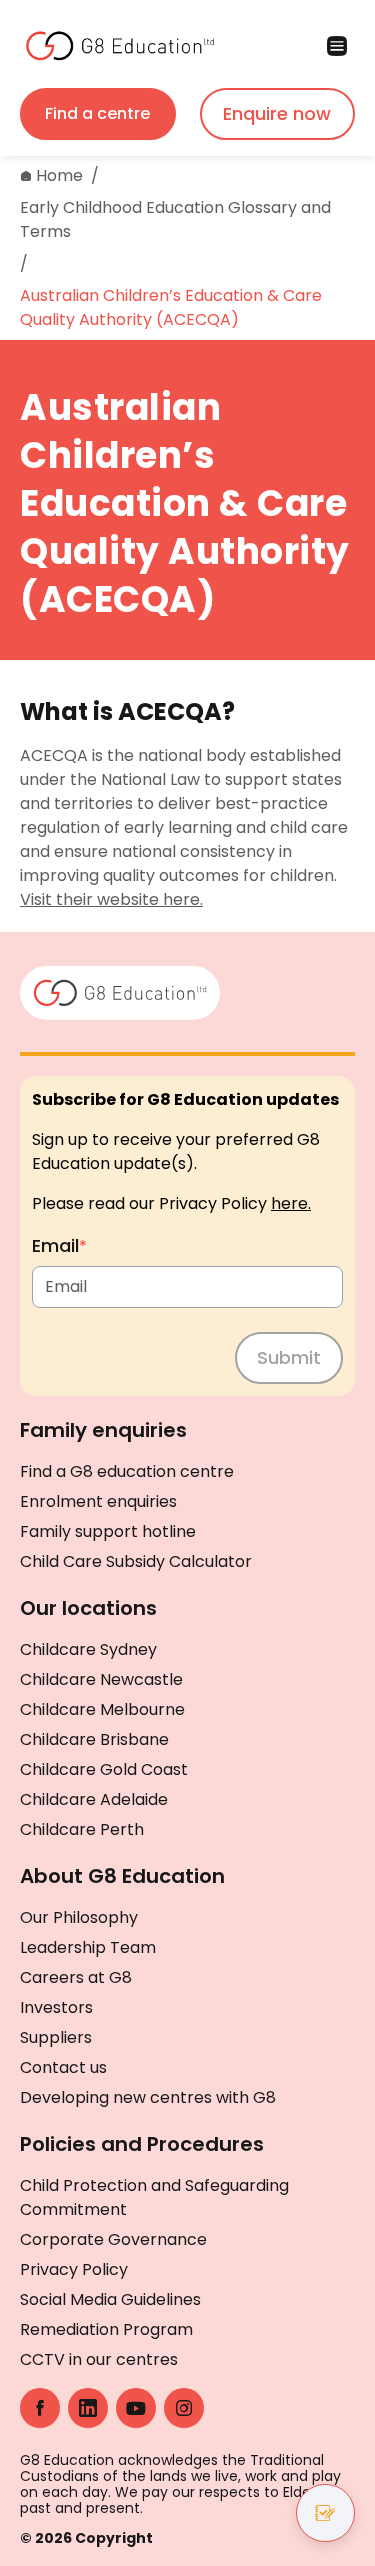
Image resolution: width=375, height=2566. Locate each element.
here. (291, 1203)
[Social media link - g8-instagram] (184, 2408)
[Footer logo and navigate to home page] (120, 990)
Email (59, 1245)
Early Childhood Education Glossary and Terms (175, 219)
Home (59, 175)
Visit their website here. (111, 899)
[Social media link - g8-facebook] (40, 2408)
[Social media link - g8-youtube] (136, 2408)
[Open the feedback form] (325, 2513)
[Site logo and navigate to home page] (104, 46)
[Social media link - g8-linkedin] (88, 2408)
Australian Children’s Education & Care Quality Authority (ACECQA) (171, 307)
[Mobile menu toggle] (272, 46)
